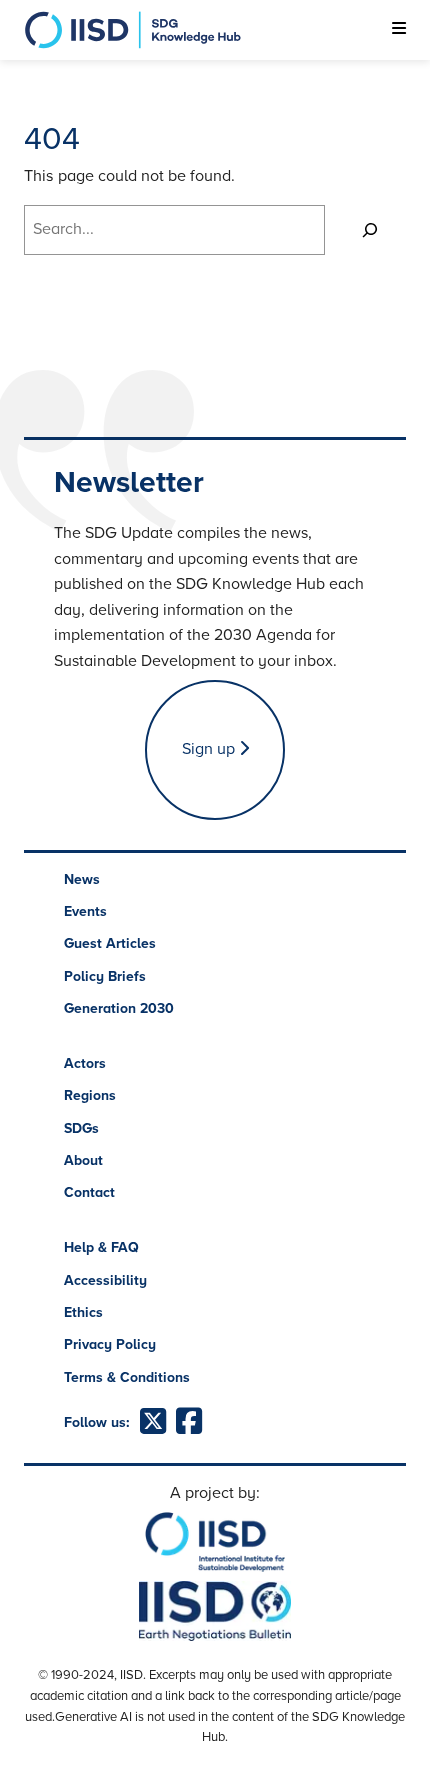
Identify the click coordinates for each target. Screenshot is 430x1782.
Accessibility (105, 1280)
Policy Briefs (105, 976)
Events (85, 911)
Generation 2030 (119, 1008)
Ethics (83, 1312)
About (83, 1160)
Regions (90, 1095)
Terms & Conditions (127, 1377)
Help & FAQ (101, 1247)
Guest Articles (110, 943)
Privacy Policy (110, 1344)
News (82, 879)
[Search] (370, 230)
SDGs (81, 1128)
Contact (89, 1192)
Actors (85, 1063)
